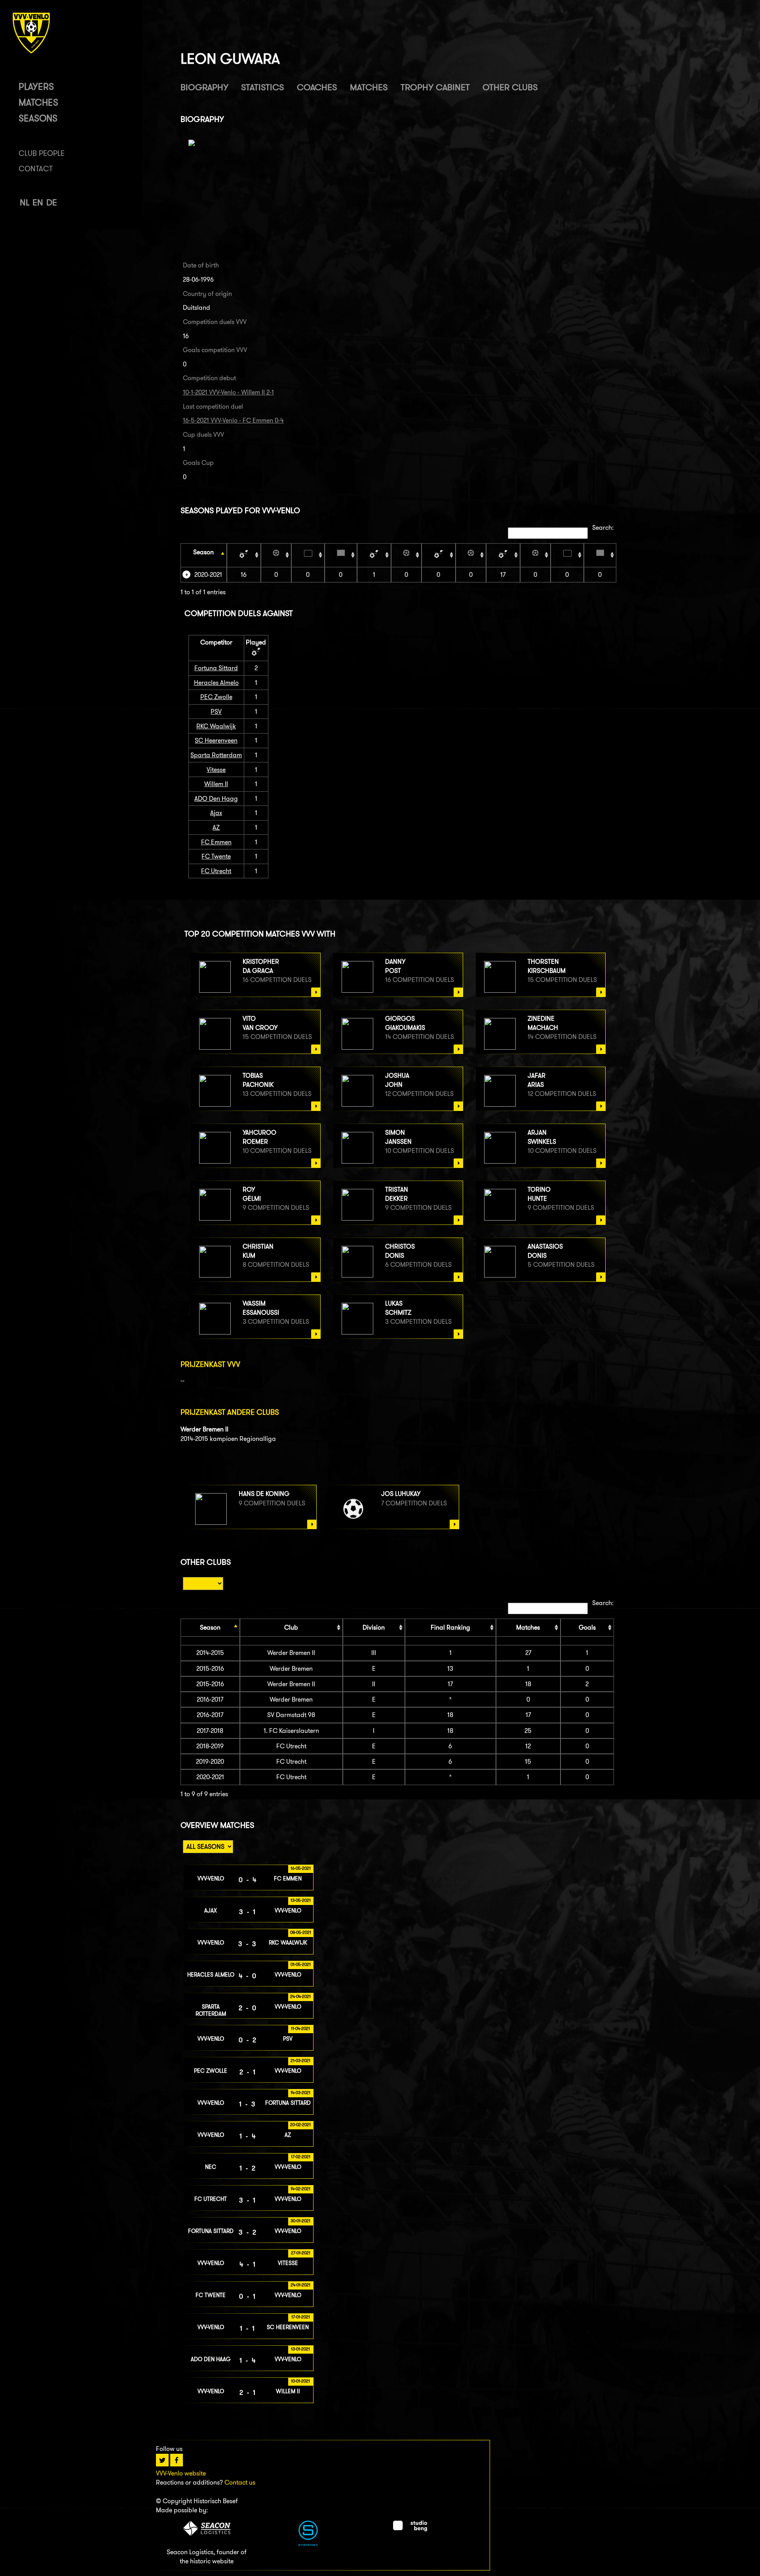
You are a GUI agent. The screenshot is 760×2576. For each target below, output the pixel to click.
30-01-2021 (300, 2221)
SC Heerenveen (216, 740)
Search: (603, 528)
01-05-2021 (301, 1964)
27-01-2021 (301, 2253)
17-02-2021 (301, 2157)
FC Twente (216, 856)
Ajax (216, 813)
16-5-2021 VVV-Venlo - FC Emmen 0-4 (233, 420)
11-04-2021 (300, 2028)
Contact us (240, 2482)
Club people (42, 153)
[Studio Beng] (410, 2529)
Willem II (216, 784)
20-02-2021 (300, 2125)
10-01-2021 (300, 2381)
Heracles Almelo (216, 683)
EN (38, 202)
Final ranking (450, 1627)
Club (291, 1627)
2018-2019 (210, 1746)
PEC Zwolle (216, 697)
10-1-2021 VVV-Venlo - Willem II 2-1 (228, 392)
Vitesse (216, 770)
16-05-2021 (301, 1868)
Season (203, 552)
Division (374, 1627)
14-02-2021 (300, 2189)
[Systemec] (308, 2544)
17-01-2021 (301, 2317)
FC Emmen (216, 842)
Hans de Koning (264, 1494)
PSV (216, 712)
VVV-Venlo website (181, 2473)
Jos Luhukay (401, 1494)
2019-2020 (210, 1762)
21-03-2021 (300, 2060)
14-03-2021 (300, 2093)
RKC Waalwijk (216, 726)
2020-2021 (208, 575)
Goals (587, 1627)
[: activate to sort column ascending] (244, 555)
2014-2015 (210, 1653)
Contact (36, 169)
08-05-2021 (301, 1932)
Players (36, 86)
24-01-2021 (300, 2285)
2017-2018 (210, 1731)
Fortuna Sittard (216, 668)
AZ (216, 827)
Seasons (38, 118)
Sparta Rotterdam (216, 755)
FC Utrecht (216, 871)
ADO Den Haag (216, 799)
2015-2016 (210, 1669)
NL (25, 202)
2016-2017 (210, 1699)
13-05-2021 (301, 1900)
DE (52, 202)
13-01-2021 (300, 2349)
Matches (38, 102)
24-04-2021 (300, 1996)
